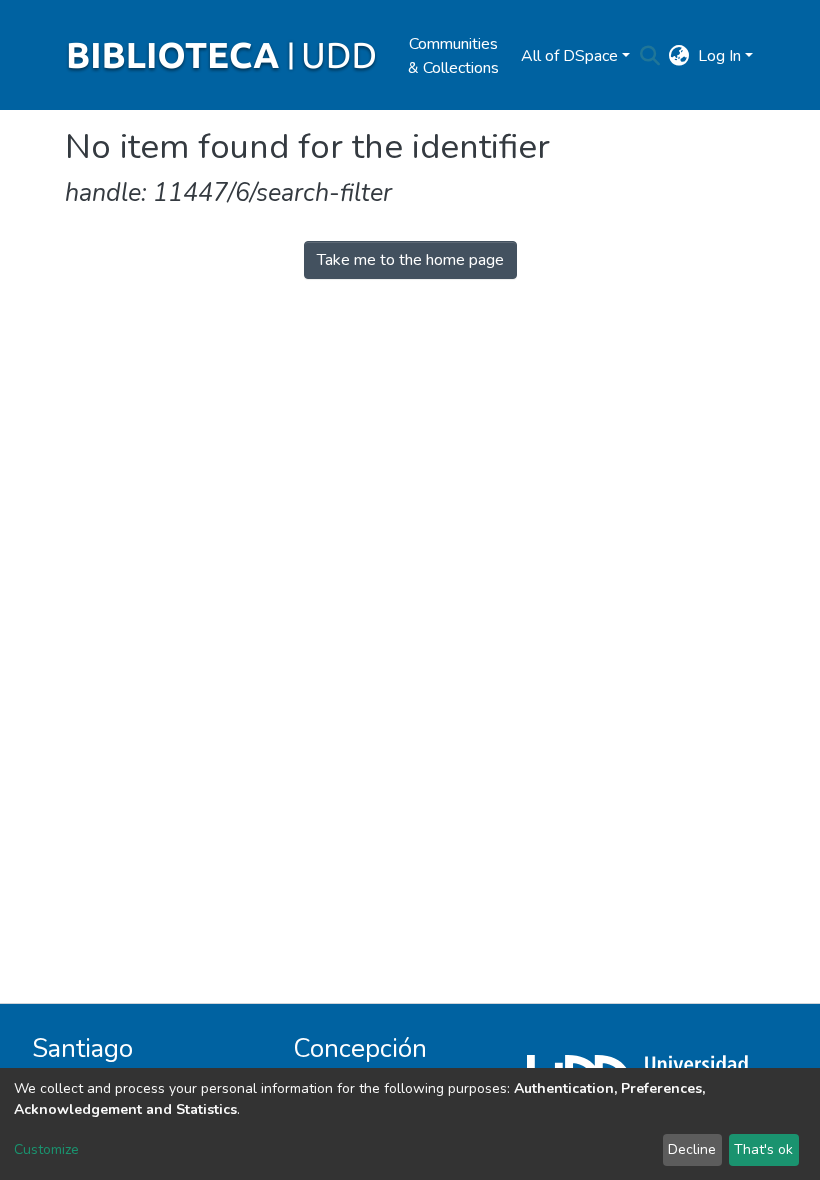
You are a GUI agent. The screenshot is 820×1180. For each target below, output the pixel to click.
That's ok (763, 1149)
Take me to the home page (410, 260)
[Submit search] (650, 56)
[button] (679, 56)
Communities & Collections (453, 56)
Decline (692, 1149)
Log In (719, 56)
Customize (46, 1149)
